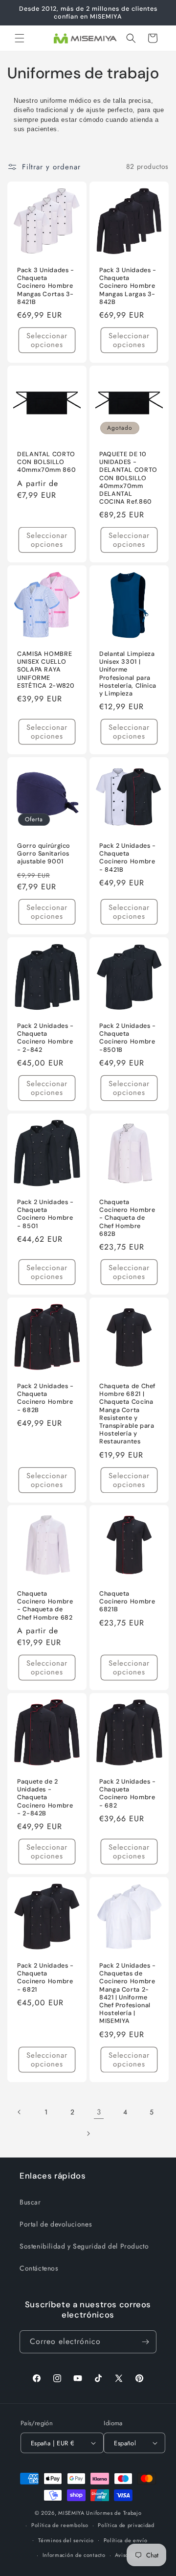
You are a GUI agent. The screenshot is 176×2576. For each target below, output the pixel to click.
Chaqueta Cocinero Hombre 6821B (127, 1601)
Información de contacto (74, 2555)
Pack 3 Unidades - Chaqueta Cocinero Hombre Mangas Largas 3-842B (128, 286)
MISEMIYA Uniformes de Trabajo (100, 2513)
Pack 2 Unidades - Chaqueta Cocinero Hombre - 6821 (45, 1978)
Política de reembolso (60, 2525)
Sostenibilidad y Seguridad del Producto (84, 2246)
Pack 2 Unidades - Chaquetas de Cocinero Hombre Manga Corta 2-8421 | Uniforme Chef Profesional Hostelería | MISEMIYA (128, 1993)
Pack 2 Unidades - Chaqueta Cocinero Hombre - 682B (45, 1398)
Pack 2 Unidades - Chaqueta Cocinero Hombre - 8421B (128, 858)
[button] (20, 38)
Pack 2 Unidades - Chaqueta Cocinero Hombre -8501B (128, 1038)
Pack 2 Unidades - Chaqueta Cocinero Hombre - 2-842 (45, 1038)
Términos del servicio (66, 2540)
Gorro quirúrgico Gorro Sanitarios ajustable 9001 (44, 854)
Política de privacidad (126, 2525)
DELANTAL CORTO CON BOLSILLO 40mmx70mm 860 (46, 462)
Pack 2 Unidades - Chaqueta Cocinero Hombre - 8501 (45, 1214)
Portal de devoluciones (56, 2224)
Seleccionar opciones (47, 340)
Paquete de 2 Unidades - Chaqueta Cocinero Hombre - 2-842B (45, 1798)
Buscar (30, 2202)
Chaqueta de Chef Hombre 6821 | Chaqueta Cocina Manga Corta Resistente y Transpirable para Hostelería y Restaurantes (127, 1414)
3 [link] (99, 2112)
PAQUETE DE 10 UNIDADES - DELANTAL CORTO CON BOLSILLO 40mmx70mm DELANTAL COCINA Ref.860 (128, 478)
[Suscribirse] (145, 2342)
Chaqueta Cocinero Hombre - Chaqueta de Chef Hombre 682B (127, 1218)
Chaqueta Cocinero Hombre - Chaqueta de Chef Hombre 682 (45, 1606)
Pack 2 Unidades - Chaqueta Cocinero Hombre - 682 (128, 1794)
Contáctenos (39, 2268)
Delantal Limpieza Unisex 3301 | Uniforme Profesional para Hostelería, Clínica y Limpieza (128, 674)
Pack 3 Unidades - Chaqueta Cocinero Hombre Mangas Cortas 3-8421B (46, 286)
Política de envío (126, 2540)
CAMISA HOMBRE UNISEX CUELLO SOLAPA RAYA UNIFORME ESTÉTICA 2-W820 (46, 670)
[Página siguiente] (88, 2134)
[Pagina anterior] (20, 2112)
